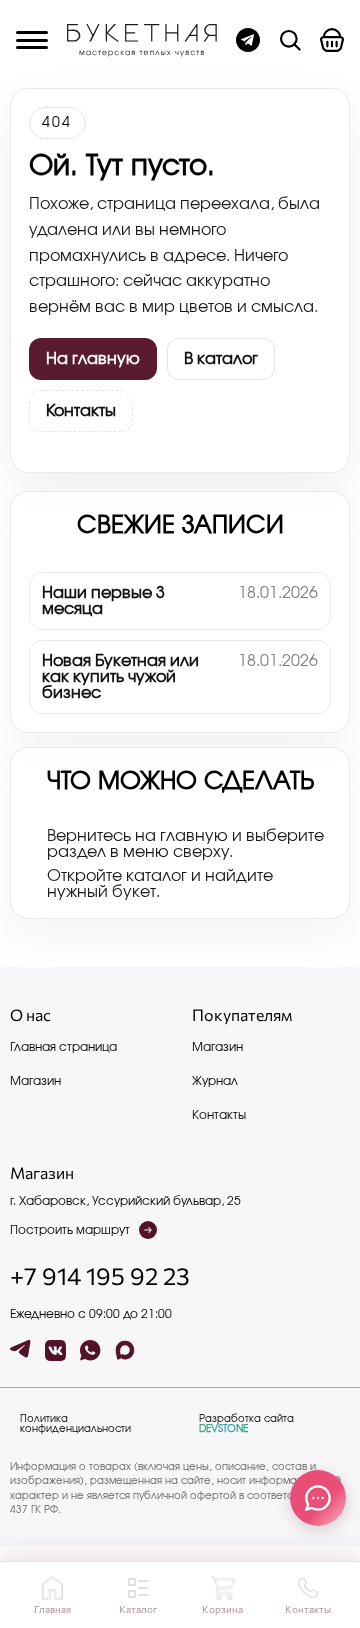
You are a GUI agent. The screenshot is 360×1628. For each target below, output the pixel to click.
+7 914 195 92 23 (100, 1276)
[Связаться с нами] (318, 1498)
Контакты (81, 411)
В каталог (221, 359)
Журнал (215, 1081)
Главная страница (63, 1047)
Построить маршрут (70, 1230)
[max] (125, 1350)
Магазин (35, 1081)
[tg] (20, 1350)
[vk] (55, 1350)
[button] (332, 40)
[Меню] (32, 40)
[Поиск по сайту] (290, 40)
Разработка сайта (246, 1424)
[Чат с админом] (248, 40)
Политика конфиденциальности (75, 1424)
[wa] (90, 1350)
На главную (93, 359)
